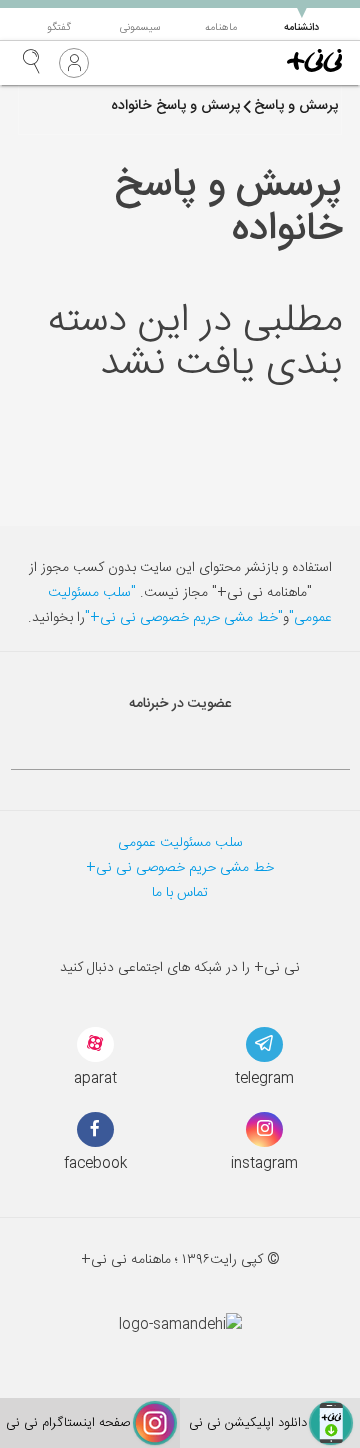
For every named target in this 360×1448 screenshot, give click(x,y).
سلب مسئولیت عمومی (180, 843)
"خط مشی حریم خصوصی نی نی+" (184, 618)
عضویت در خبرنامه (180, 704)
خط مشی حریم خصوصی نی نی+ (180, 868)
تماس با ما (180, 893)
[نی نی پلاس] (314, 63)
